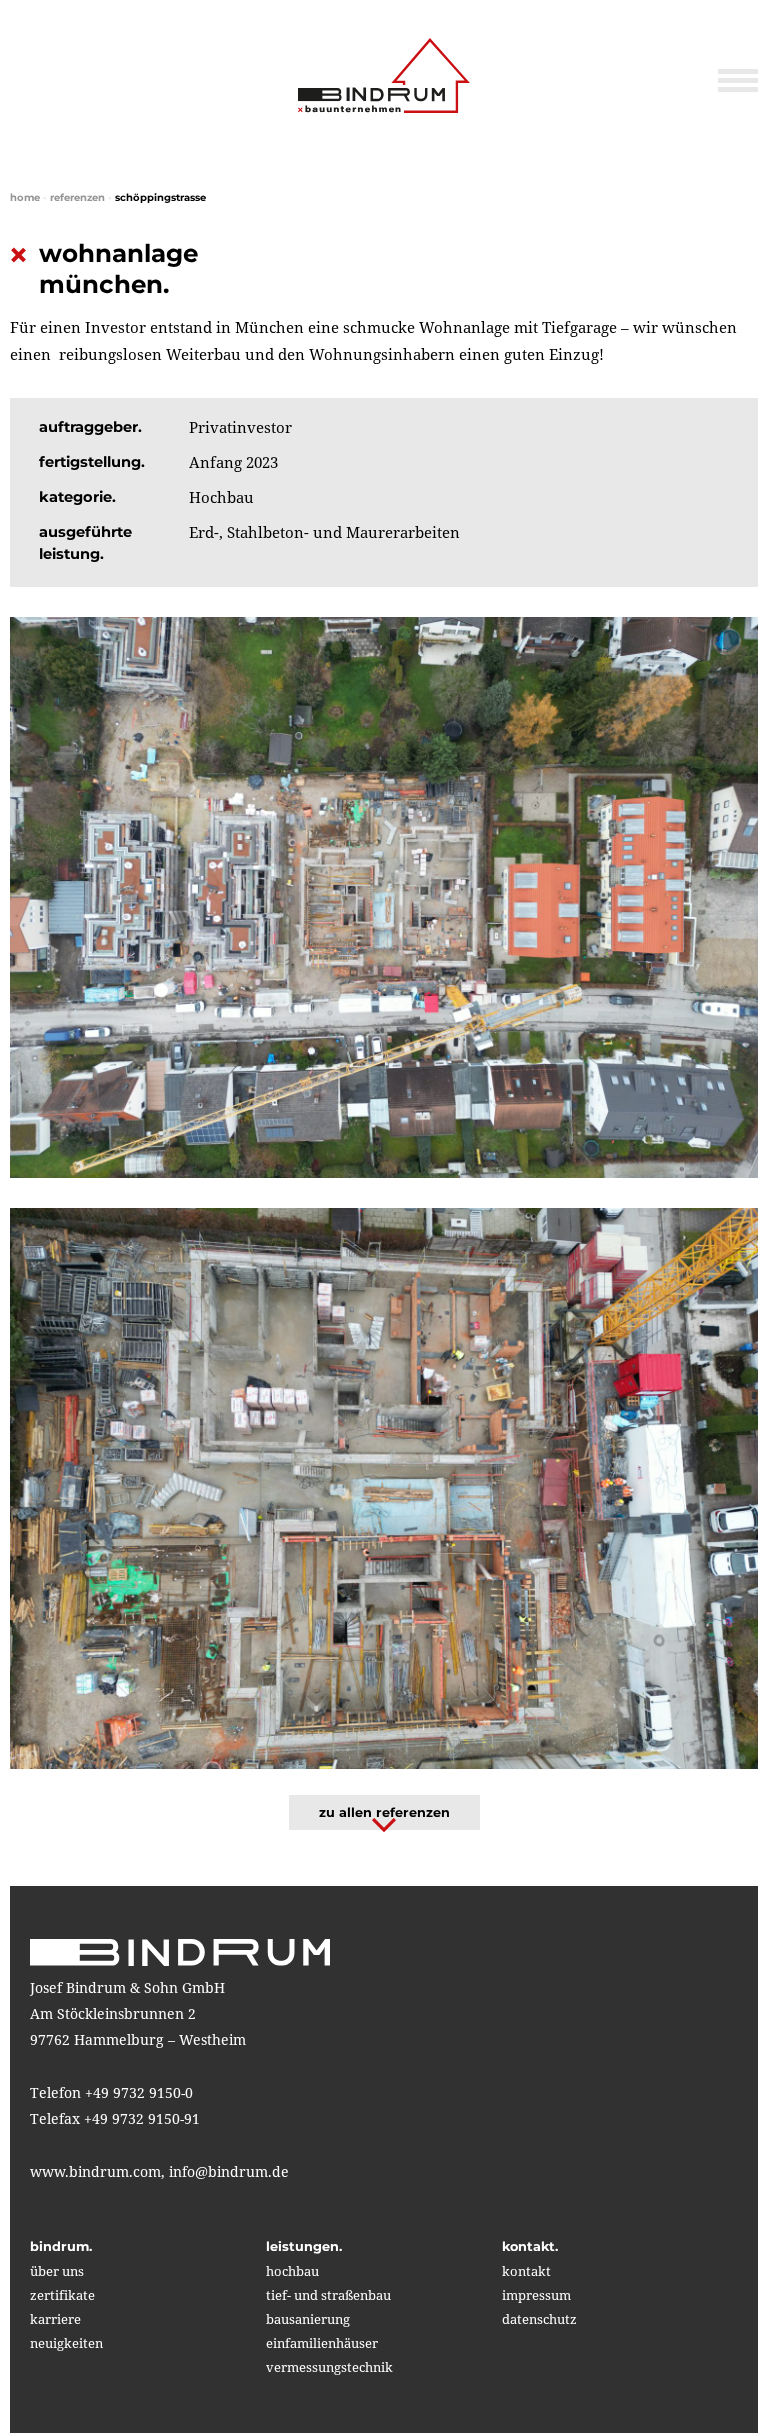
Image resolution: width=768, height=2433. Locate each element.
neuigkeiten (66, 2343)
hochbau (292, 2271)
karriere (55, 2319)
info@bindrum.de (229, 2171)
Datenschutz (539, 2319)
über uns (57, 2271)
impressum (536, 2295)
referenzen (77, 197)
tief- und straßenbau (328, 2295)
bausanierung (308, 2319)
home (25, 197)
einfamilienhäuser (322, 2343)
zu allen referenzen (384, 1812)
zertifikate (62, 2295)
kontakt (526, 2271)
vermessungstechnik (329, 2367)
